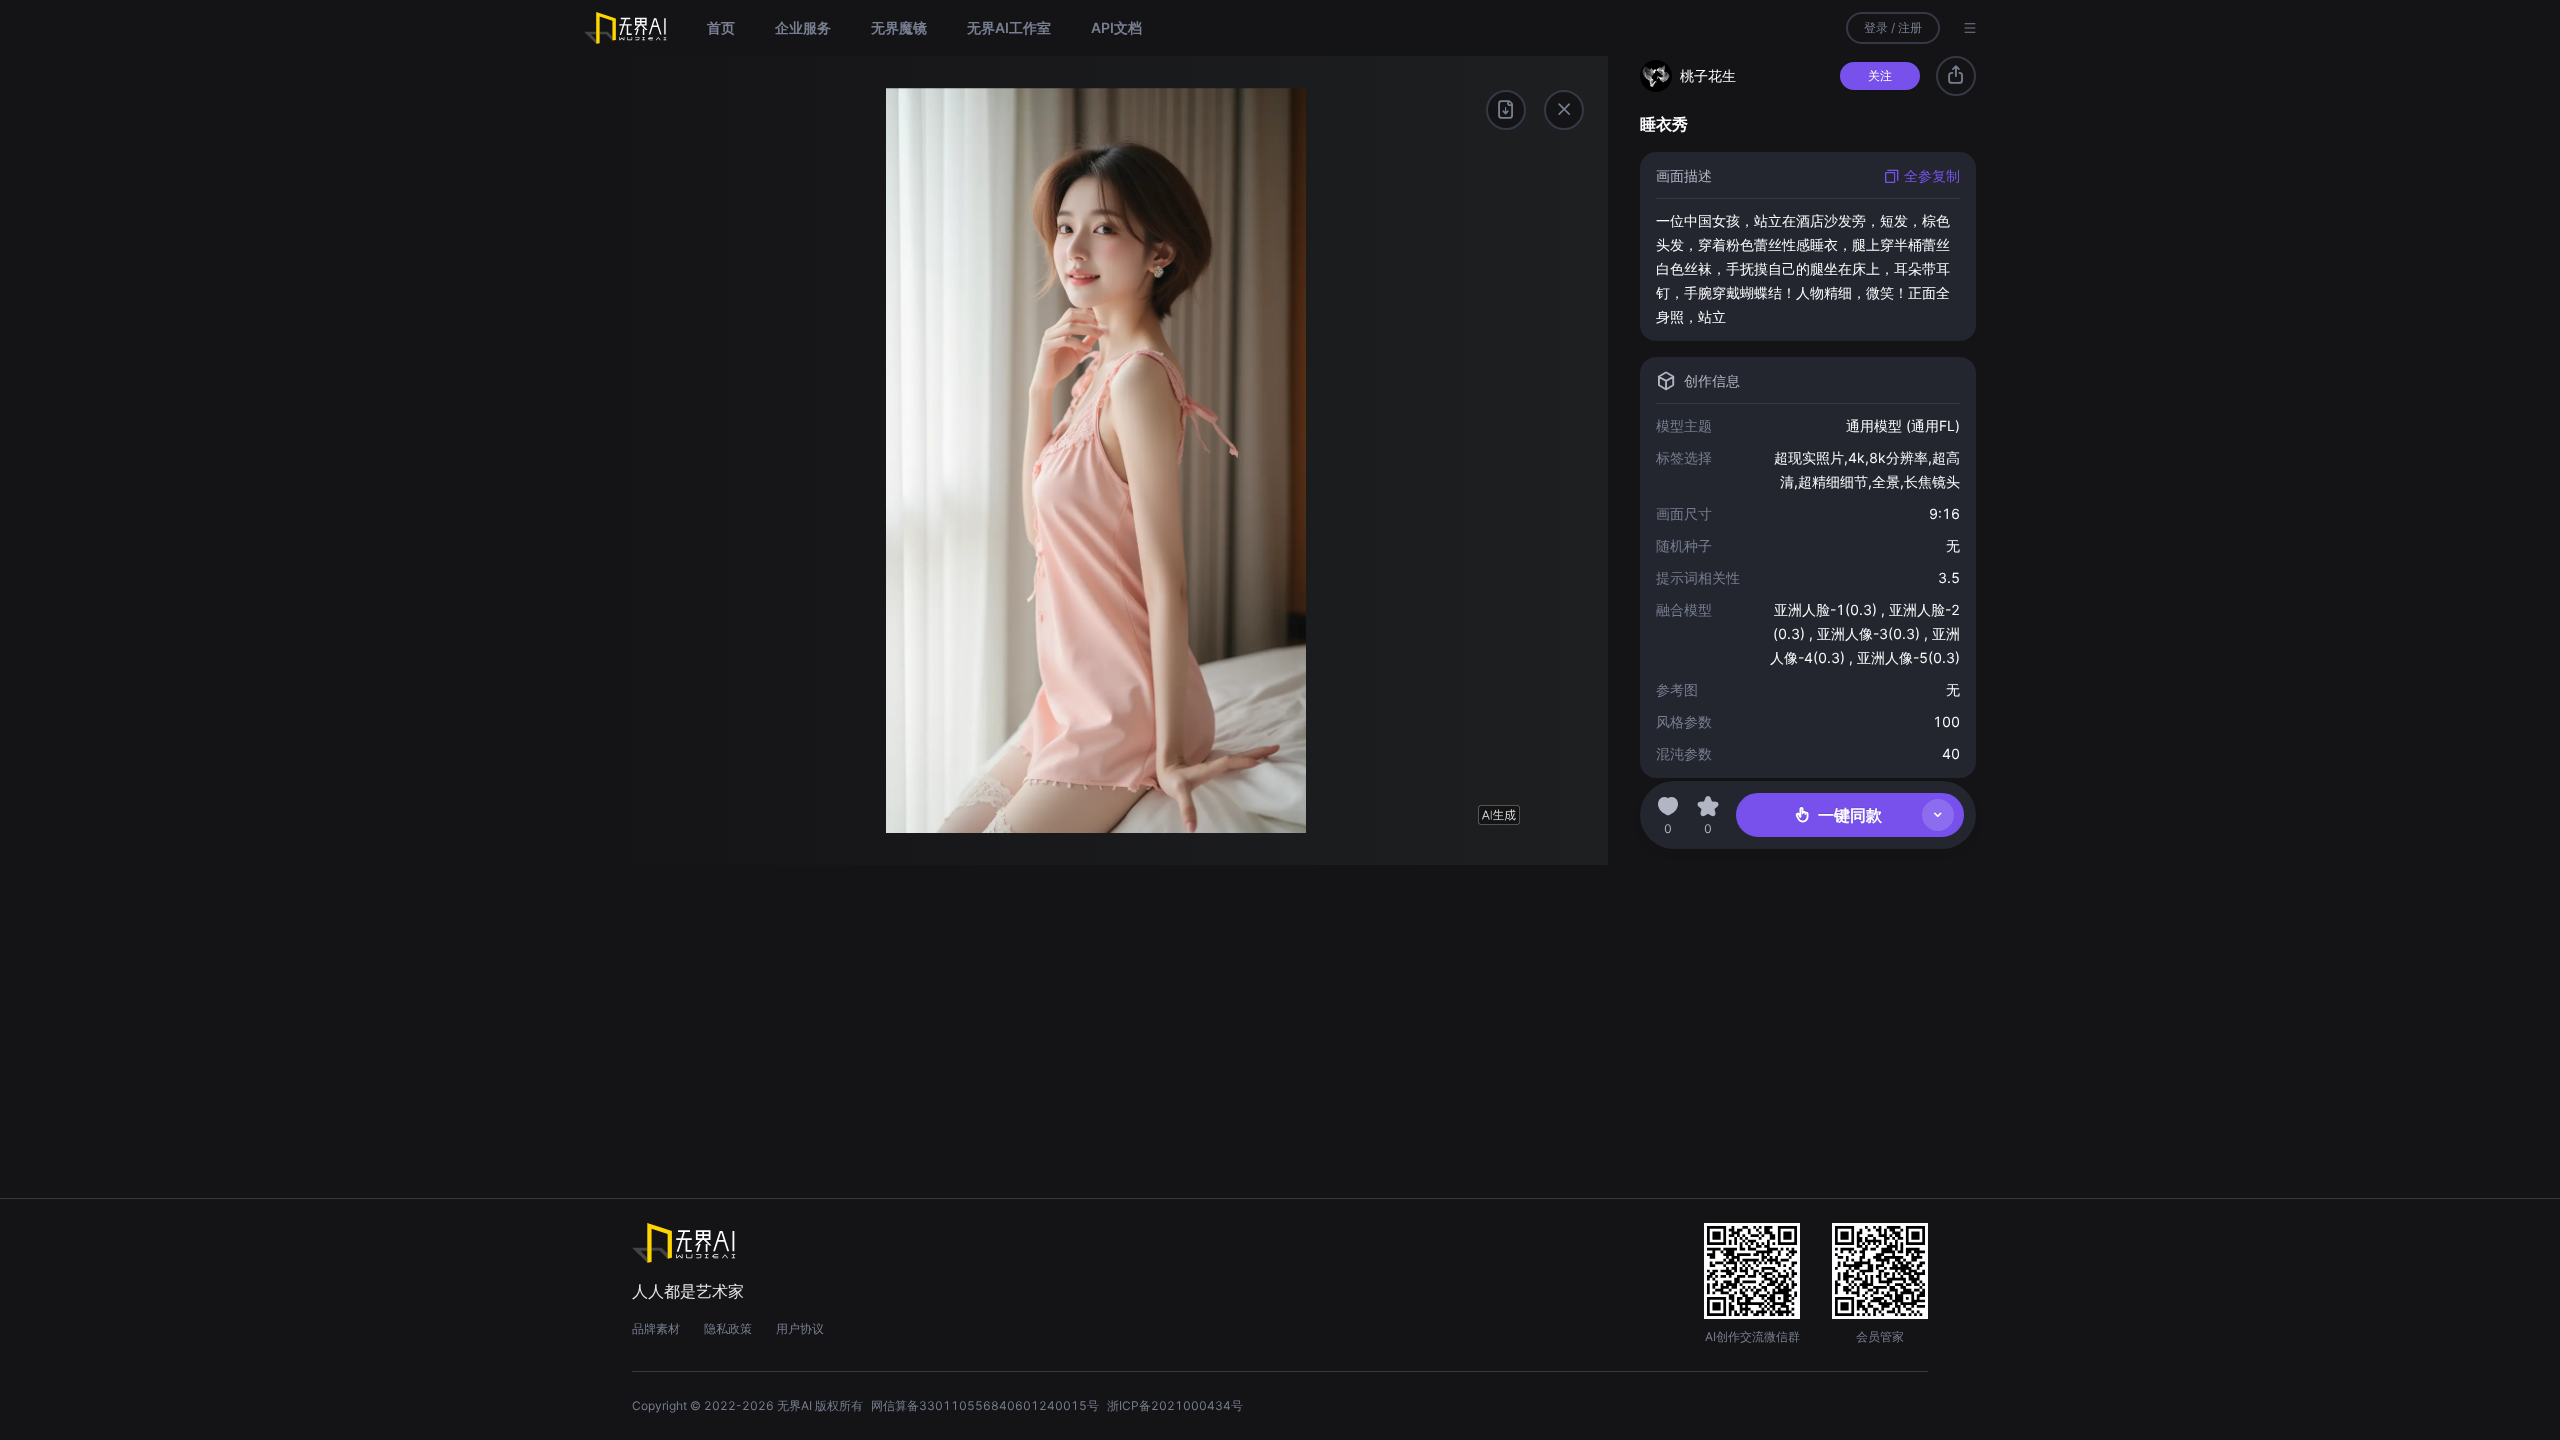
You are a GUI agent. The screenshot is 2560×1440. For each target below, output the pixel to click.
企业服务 (803, 27)
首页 (721, 27)
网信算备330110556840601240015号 (985, 1405)
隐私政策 (728, 1328)
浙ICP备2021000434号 (1175, 1405)
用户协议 (800, 1328)
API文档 (1116, 27)
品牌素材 (656, 1328)
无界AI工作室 (1009, 27)
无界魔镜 (899, 27)
